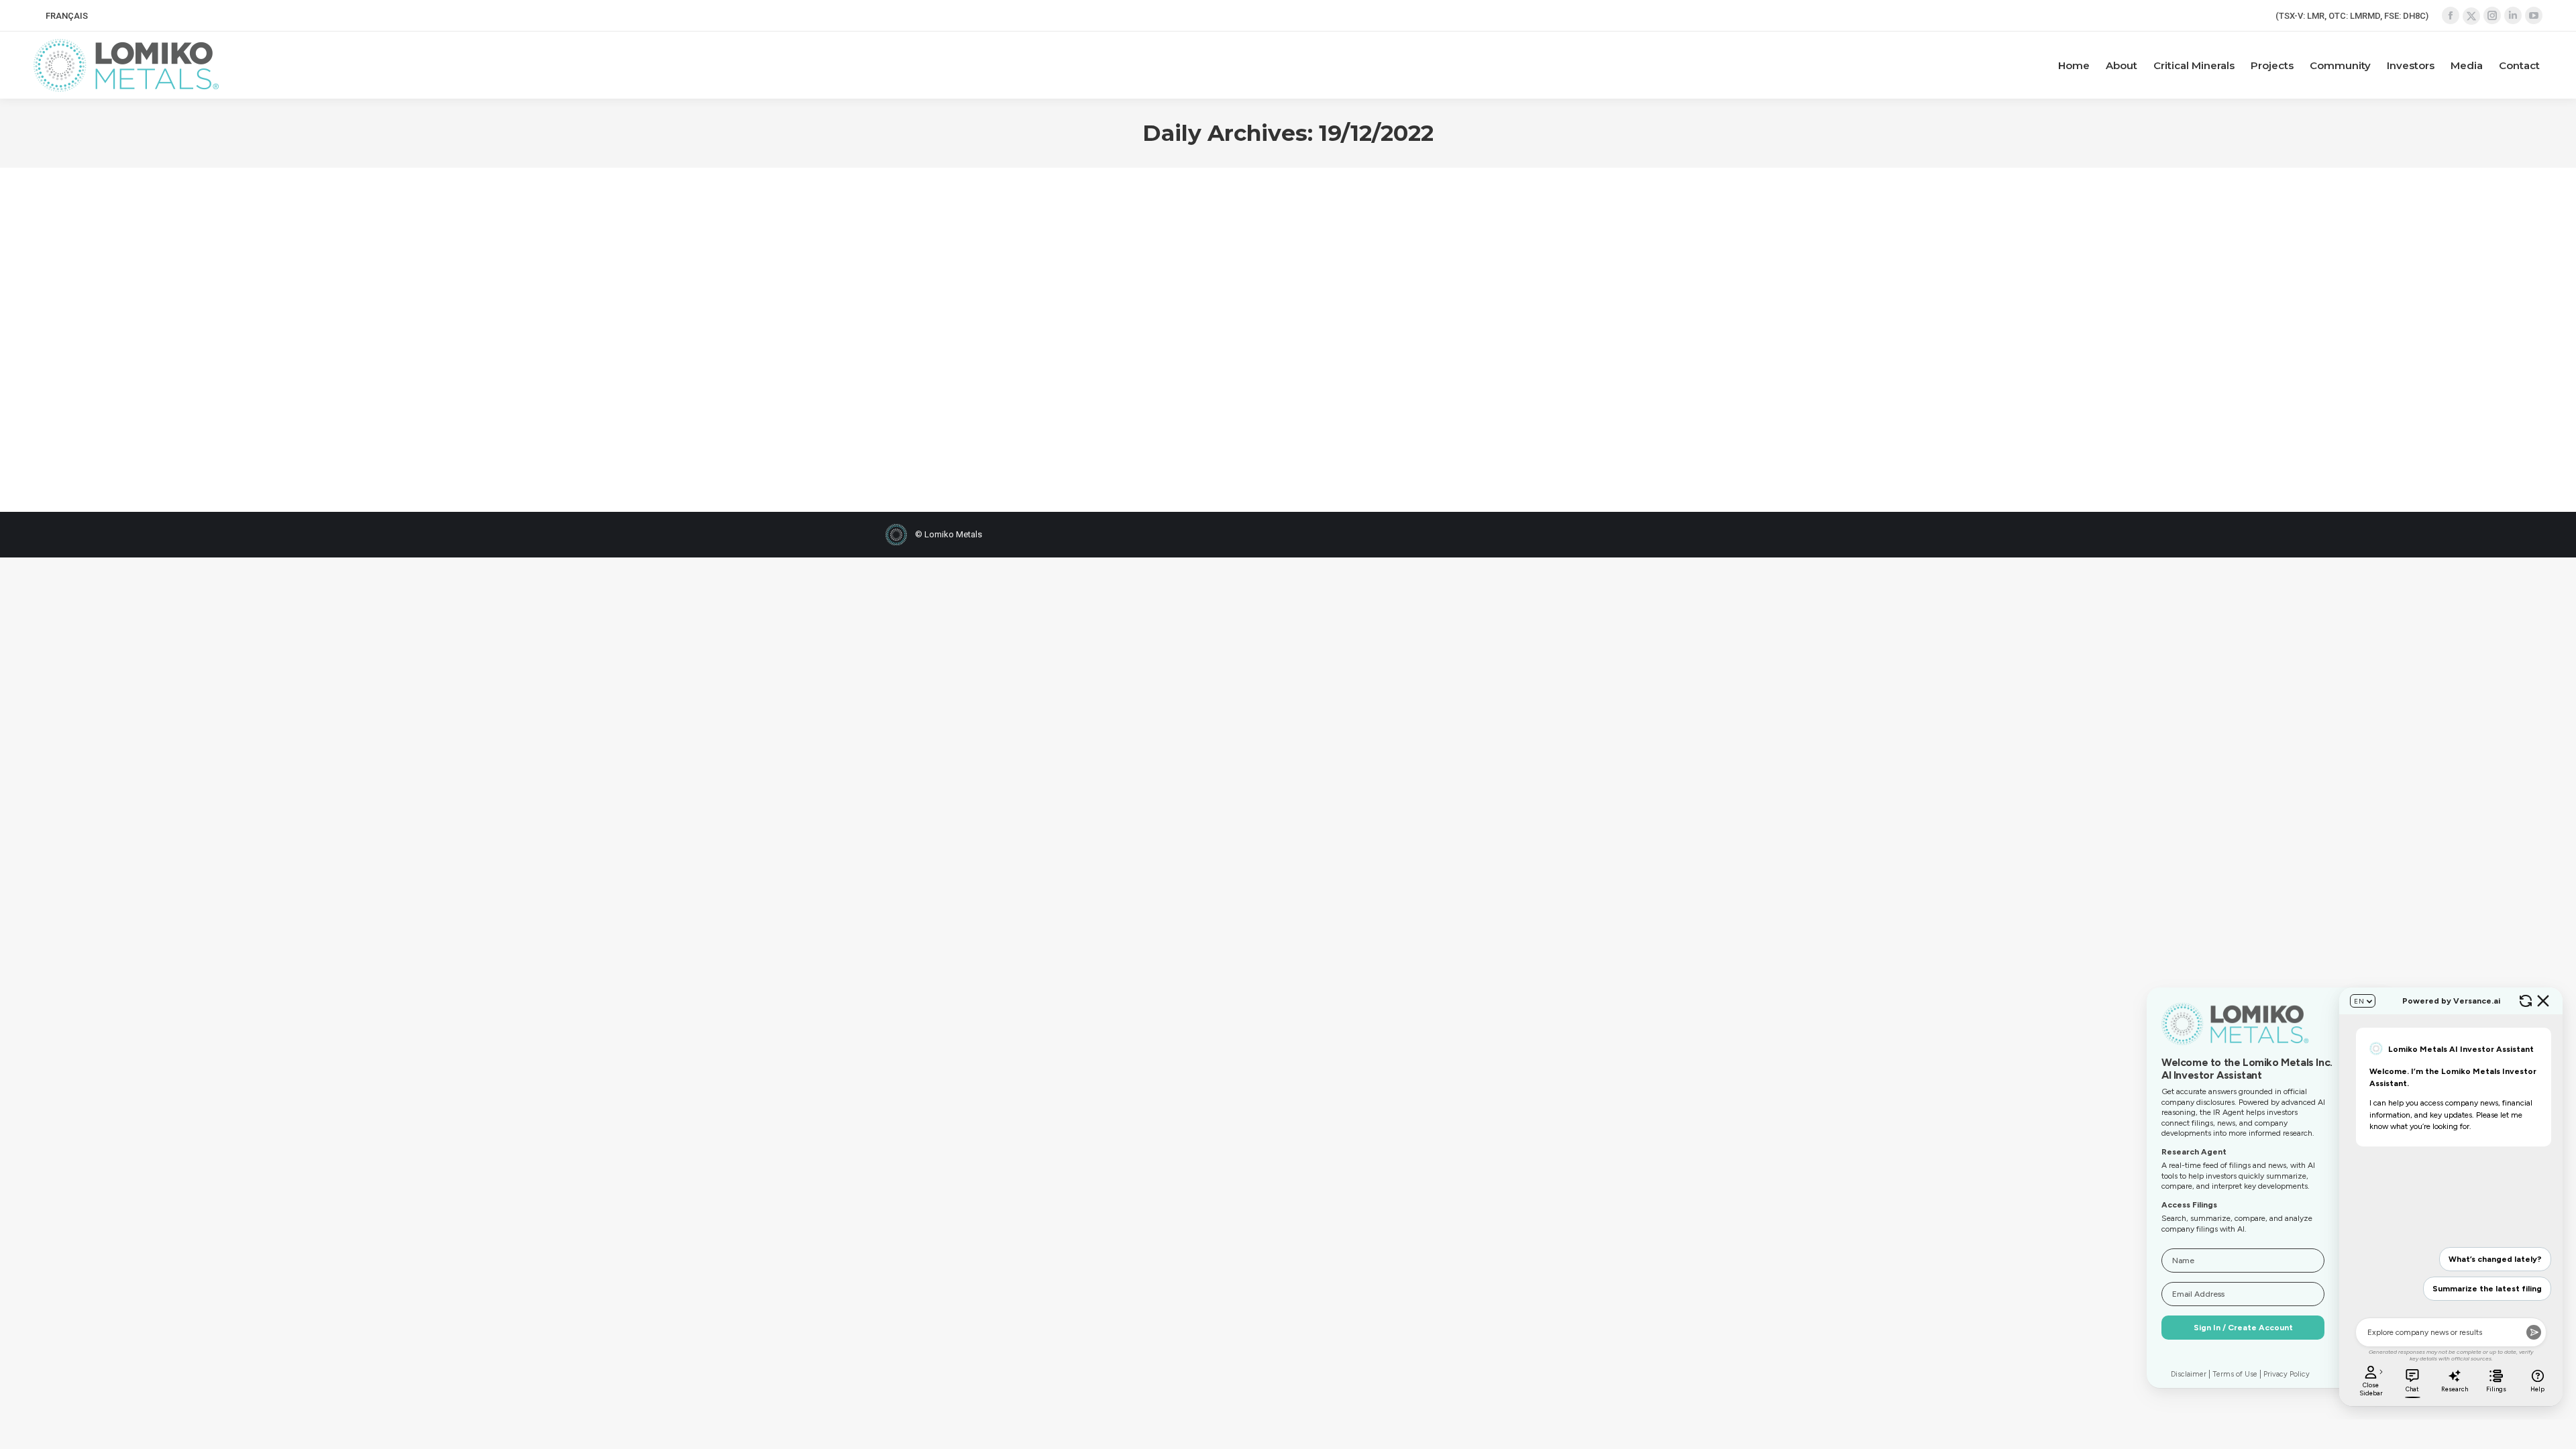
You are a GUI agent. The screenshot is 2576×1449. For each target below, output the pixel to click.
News (936, 301)
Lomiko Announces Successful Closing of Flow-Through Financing (1011, 258)
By (992, 301)
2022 (912, 301)
